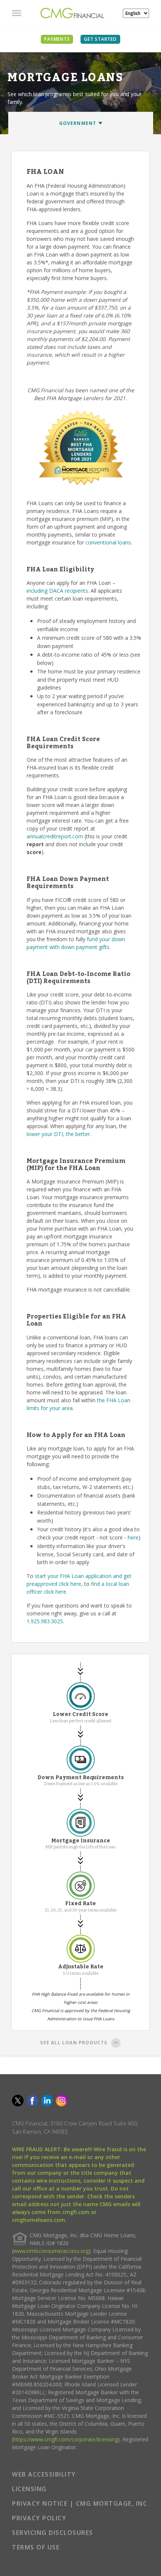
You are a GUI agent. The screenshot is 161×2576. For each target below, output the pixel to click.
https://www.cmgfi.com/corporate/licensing (66, 2439)
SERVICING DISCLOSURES (53, 2533)
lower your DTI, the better (58, 1134)
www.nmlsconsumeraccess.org (51, 2251)
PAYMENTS (57, 39)
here (133, 1537)
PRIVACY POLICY (39, 2518)
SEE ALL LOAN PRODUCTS (74, 2043)
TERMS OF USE (36, 2547)
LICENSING (29, 2489)
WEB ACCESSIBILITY (44, 2474)
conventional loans (108, 542)
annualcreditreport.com (55, 836)
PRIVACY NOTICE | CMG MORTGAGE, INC (80, 2503)
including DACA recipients (57, 591)
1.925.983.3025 (45, 1621)
